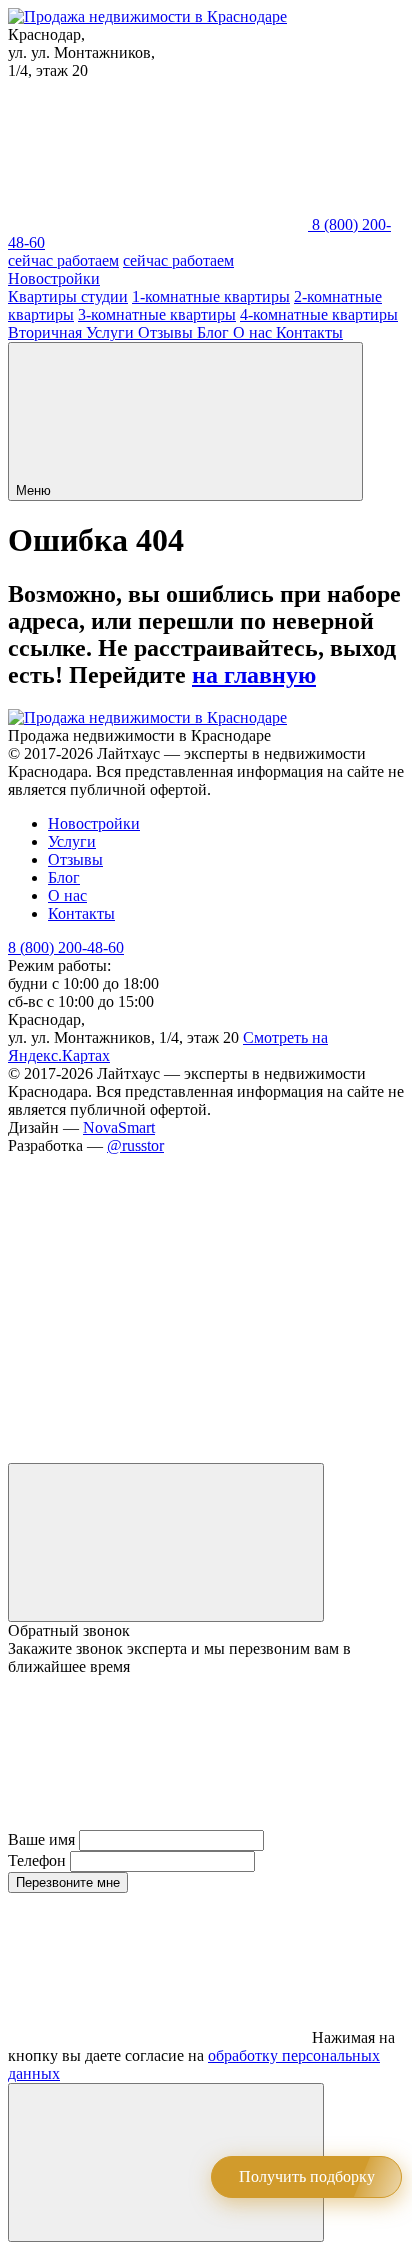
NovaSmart (119, 1127)
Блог (215, 332)
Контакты (309, 332)
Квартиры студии (68, 296)
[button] (185, 421)
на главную (254, 675)
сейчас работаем (63, 260)
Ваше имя (41, 1839)
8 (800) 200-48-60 (66, 947)
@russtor (135, 1145)
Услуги (112, 332)
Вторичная (47, 332)
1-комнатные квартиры (211, 296)
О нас (254, 332)
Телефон (37, 1860)
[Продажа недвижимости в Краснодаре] (147, 16)
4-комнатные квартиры (319, 314)
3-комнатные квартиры (157, 314)
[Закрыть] (166, 1542)
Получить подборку (307, 2176)
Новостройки (54, 278)
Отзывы (167, 332)
